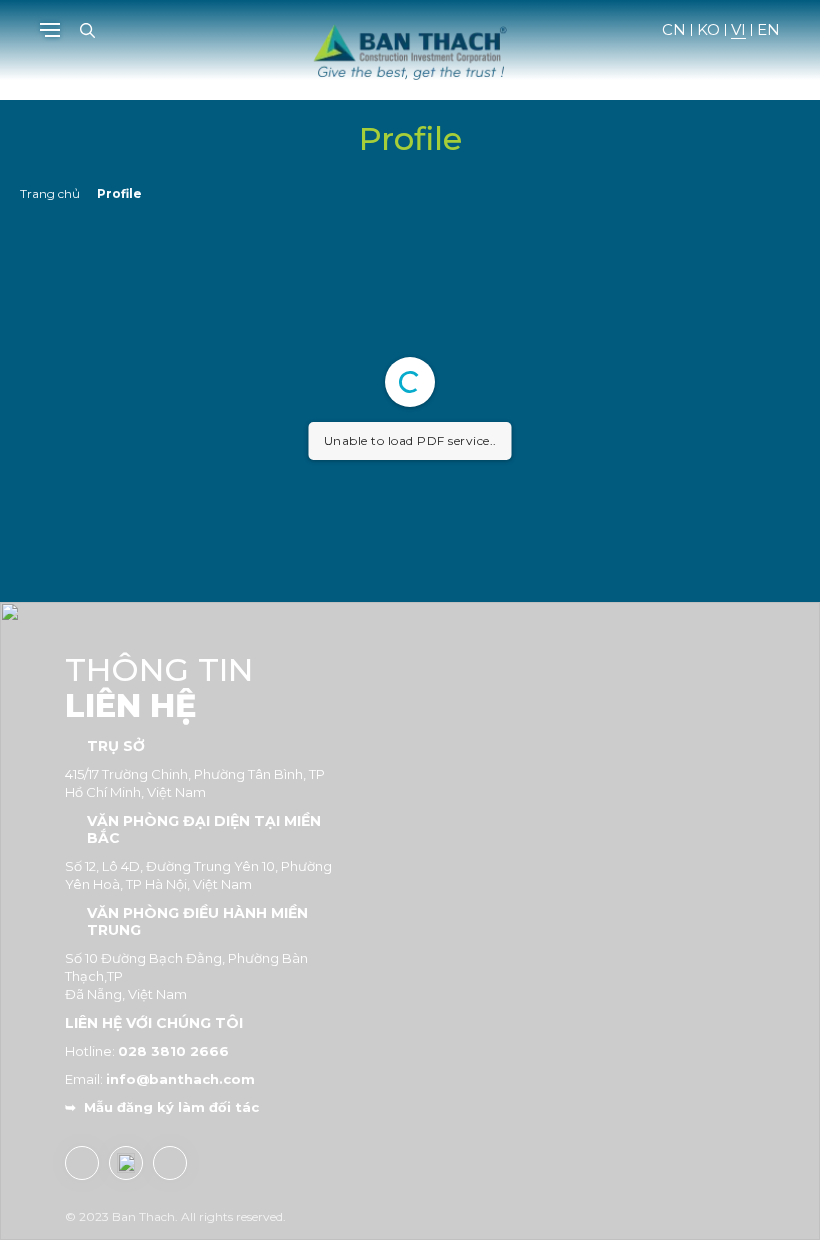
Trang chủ (50, 193)
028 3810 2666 (173, 1051)
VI (738, 30)
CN (674, 30)
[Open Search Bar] (87, 30)
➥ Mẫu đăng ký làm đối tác (162, 1107)
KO (708, 30)
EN (768, 30)
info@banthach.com (180, 1079)
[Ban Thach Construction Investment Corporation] (410, 48)
